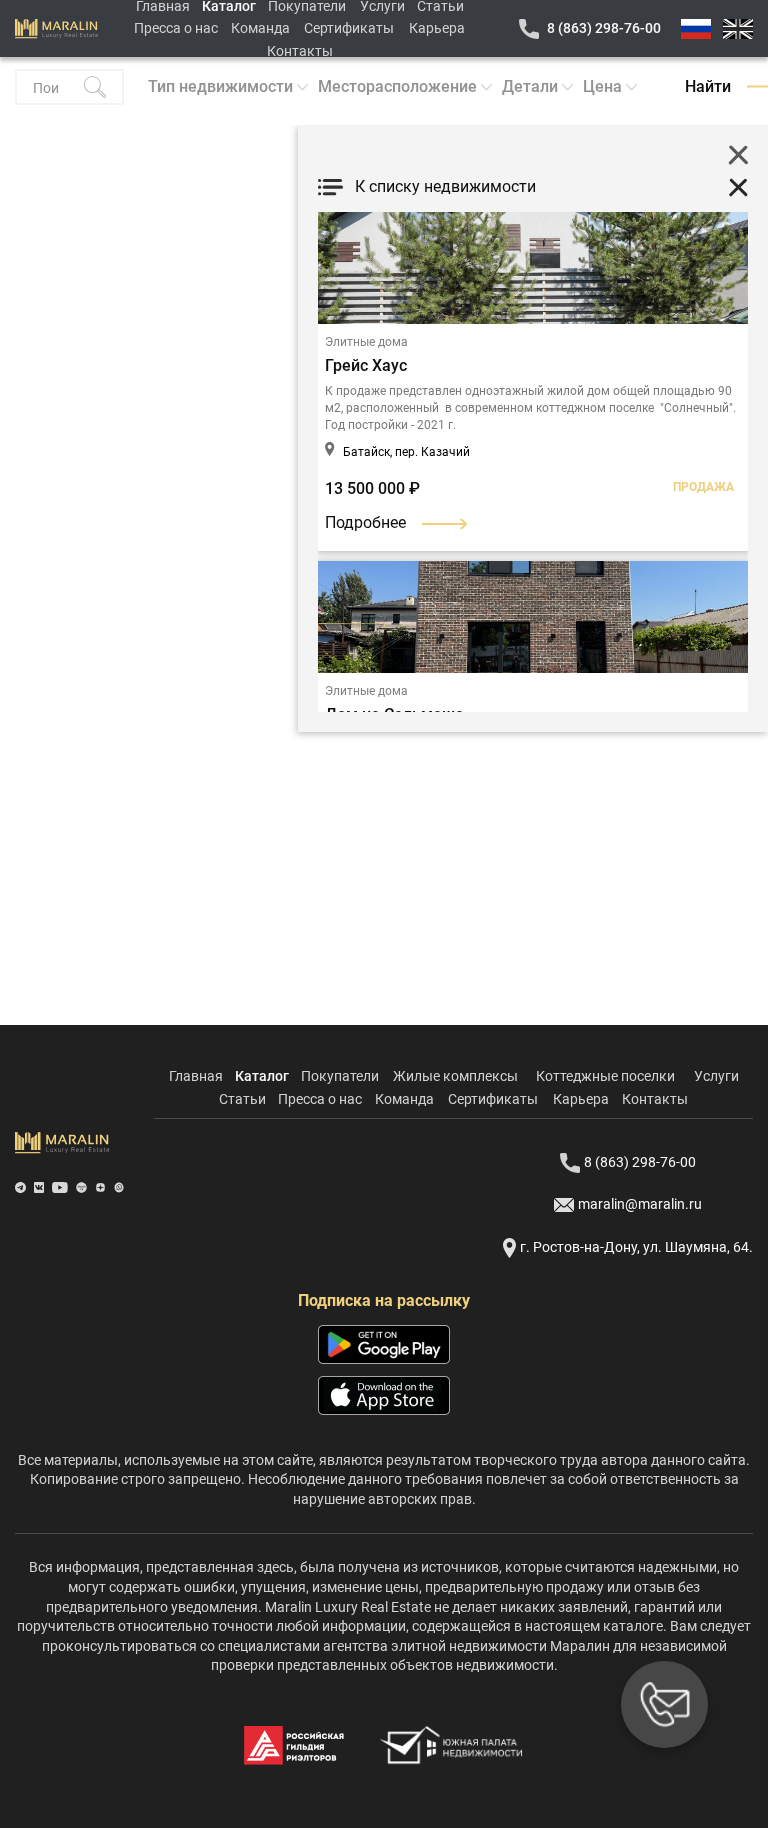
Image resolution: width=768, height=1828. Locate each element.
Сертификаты (349, 28)
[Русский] (696, 29)
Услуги (716, 1076)
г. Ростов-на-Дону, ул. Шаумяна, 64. (636, 1247)
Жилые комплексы (455, 1076)
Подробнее (365, 522)
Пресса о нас (176, 28)
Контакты (300, 51)
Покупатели (340, 1076)
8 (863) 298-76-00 (604, 28)
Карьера (437, 28)
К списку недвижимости (445, 186)
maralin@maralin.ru (640, 1204)
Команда (260, 28)
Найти (708, 86)
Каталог (262, 1076)
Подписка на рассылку (384, 1300)
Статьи (242, 1099)
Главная (196, 1076)
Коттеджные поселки (605, 1076)
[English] (738, 29)
